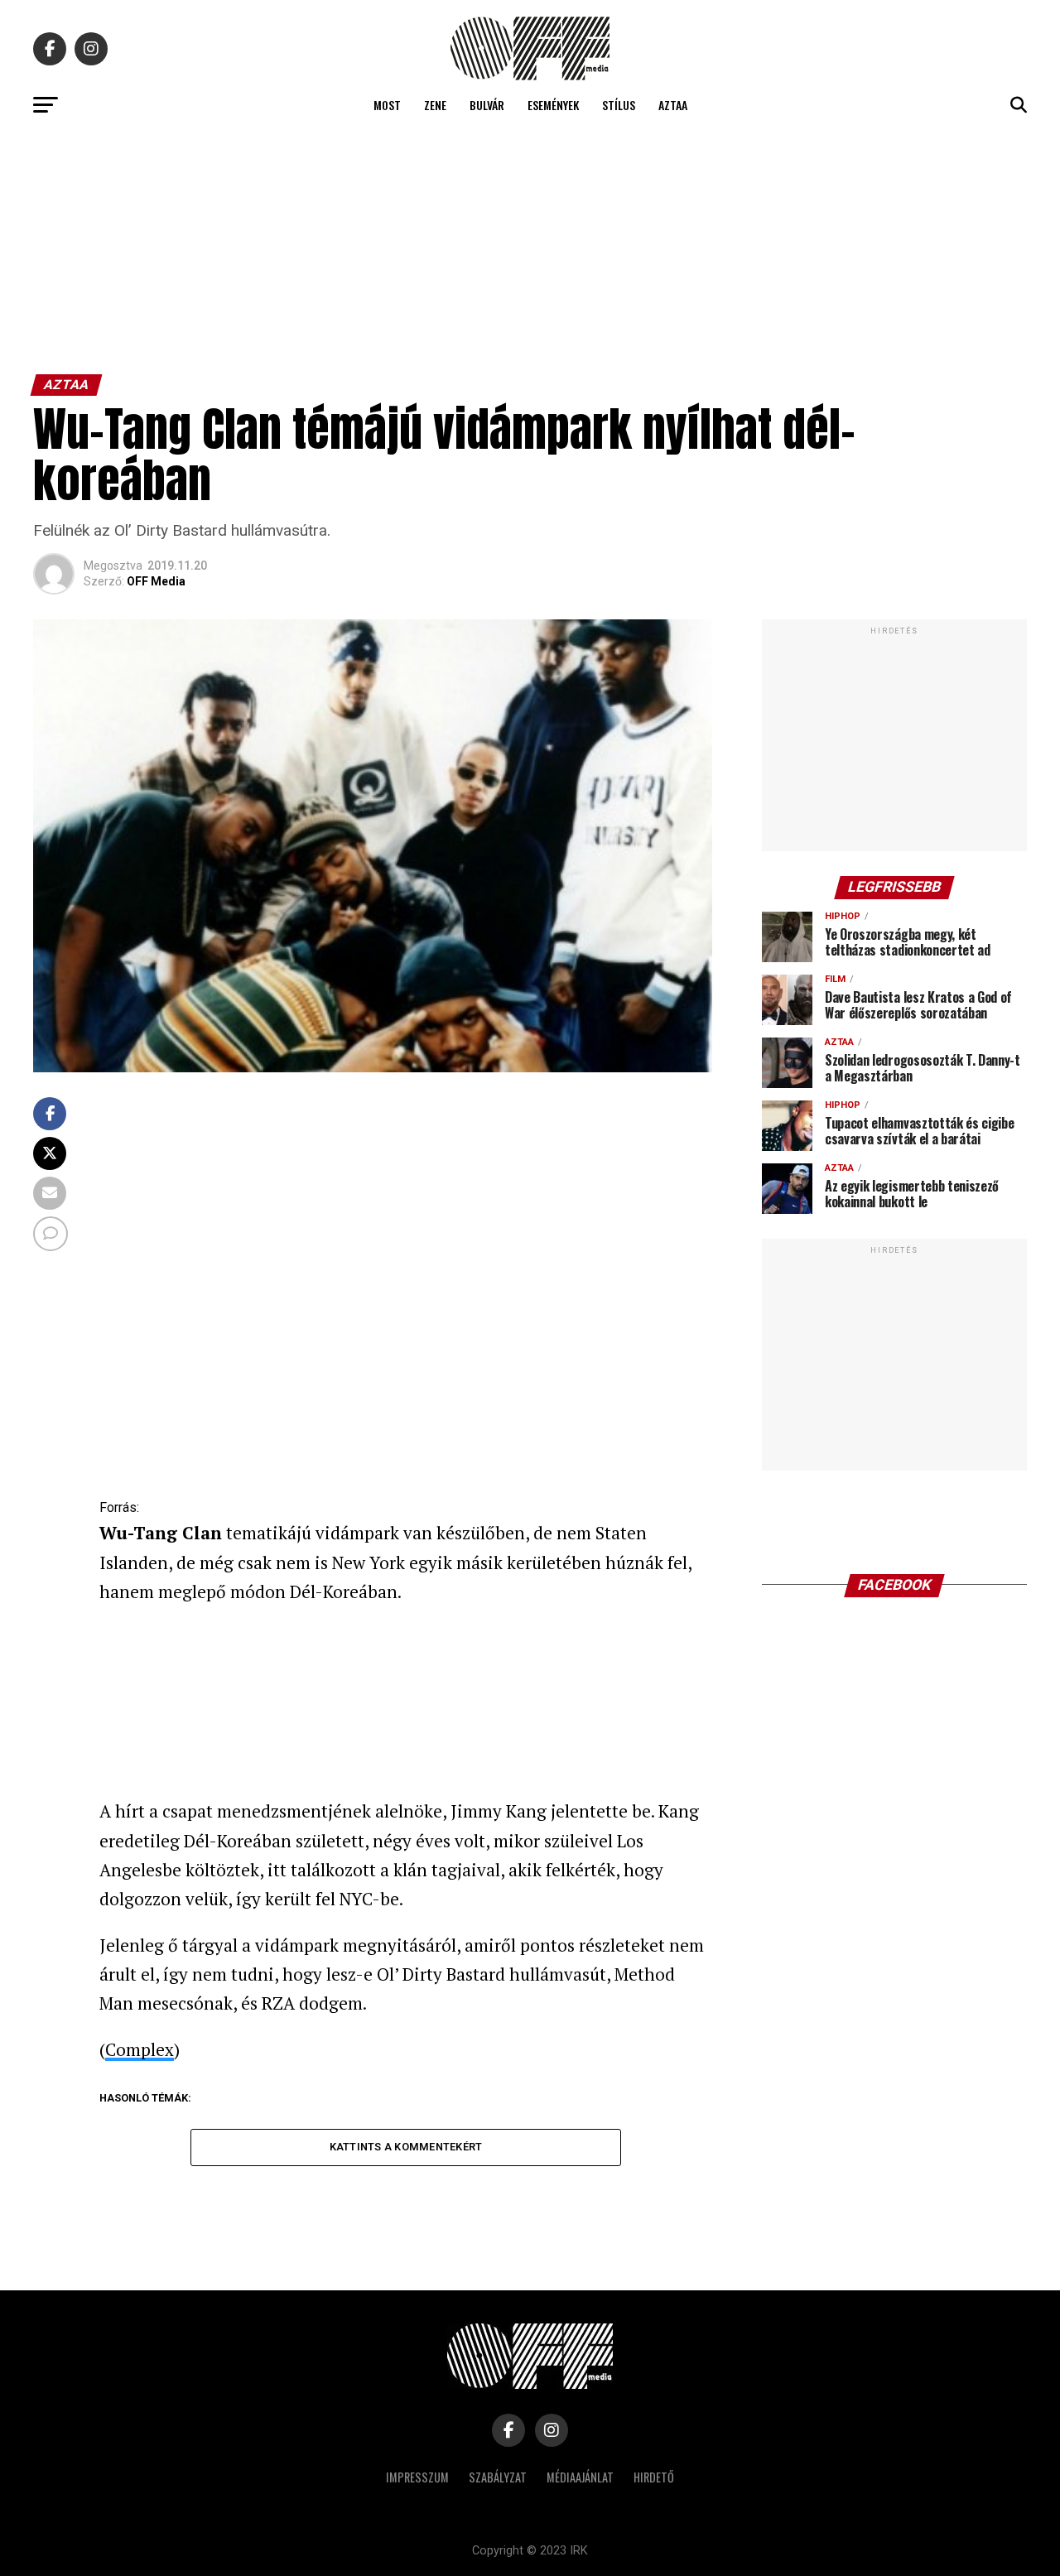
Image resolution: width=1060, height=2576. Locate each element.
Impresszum (417, 2477)
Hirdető (654, 2477)
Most (387, 105)
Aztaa (673, 105)
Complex (140, 2049)
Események (553, 105)
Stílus (619, 105)
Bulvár (487, 105)
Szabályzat (498, 2477)
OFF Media (156, 581)
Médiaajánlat (580, 2477)
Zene (435, 105)
